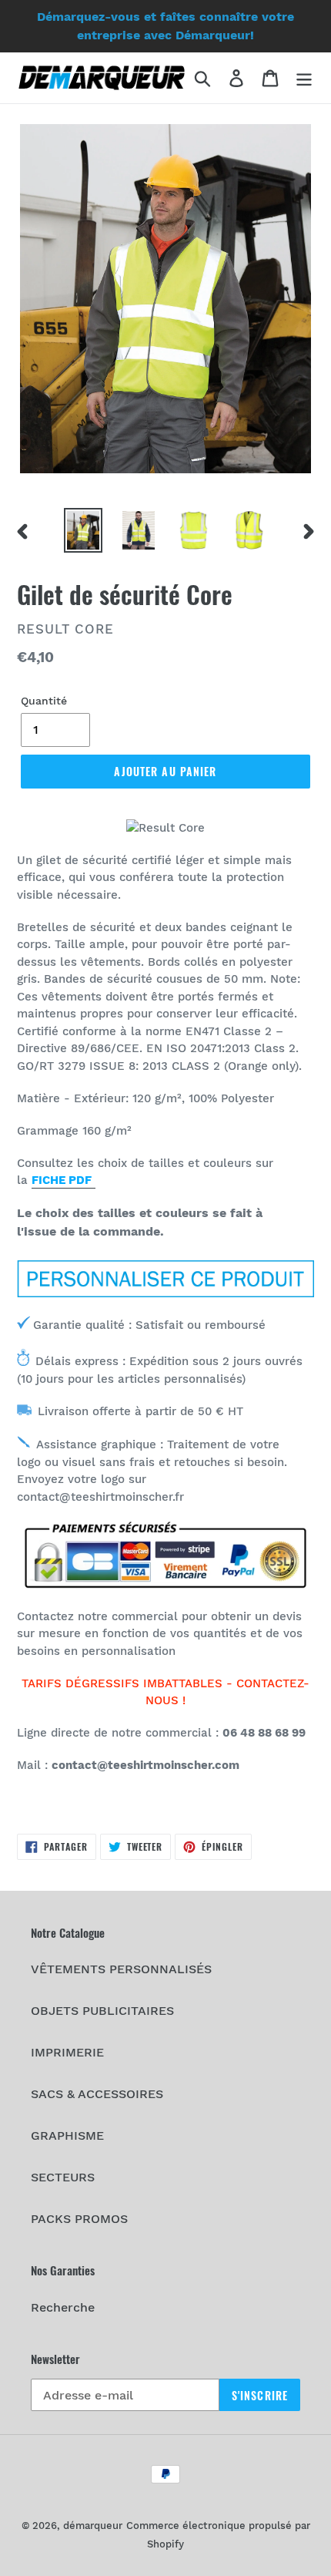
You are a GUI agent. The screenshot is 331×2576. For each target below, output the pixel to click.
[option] (83, 530)
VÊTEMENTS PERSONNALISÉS (121, 1969)
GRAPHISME (67, 2135)
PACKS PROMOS (79, 2219)
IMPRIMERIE (67, 2052)
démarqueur (93, 2526)
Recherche (63, 2307)
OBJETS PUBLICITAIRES (102, 2011)
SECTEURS (63, 2177)
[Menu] (304, 78)
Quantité (44, 701)
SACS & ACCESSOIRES (97, 2094)
